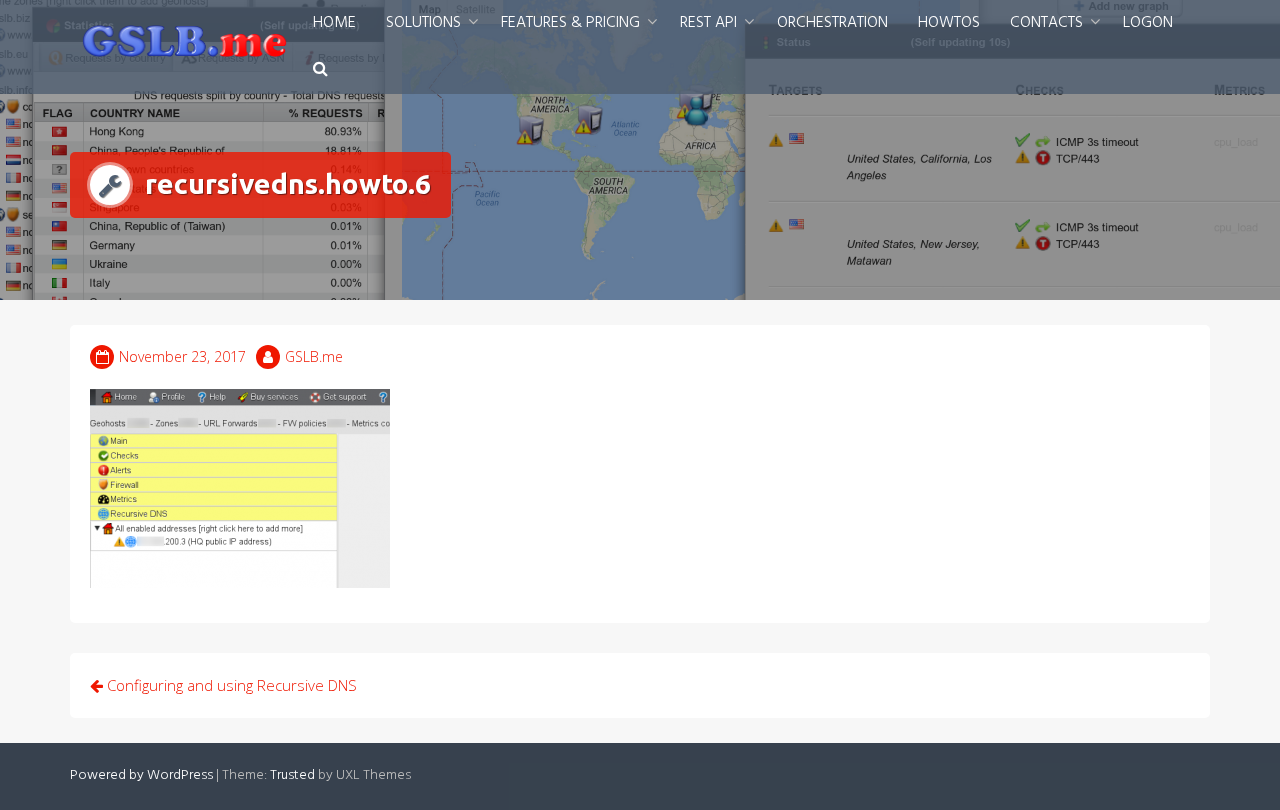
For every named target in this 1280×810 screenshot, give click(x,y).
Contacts (1046, 23)
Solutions (423, 23)
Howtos (949, 23)
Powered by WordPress (141, 775)
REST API (708, 23)
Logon (1148, 23)
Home (334, 23)
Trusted (292, 775)
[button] (320, 70)
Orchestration (832, 23)
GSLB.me (314, 356)
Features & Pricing (570, 23)
